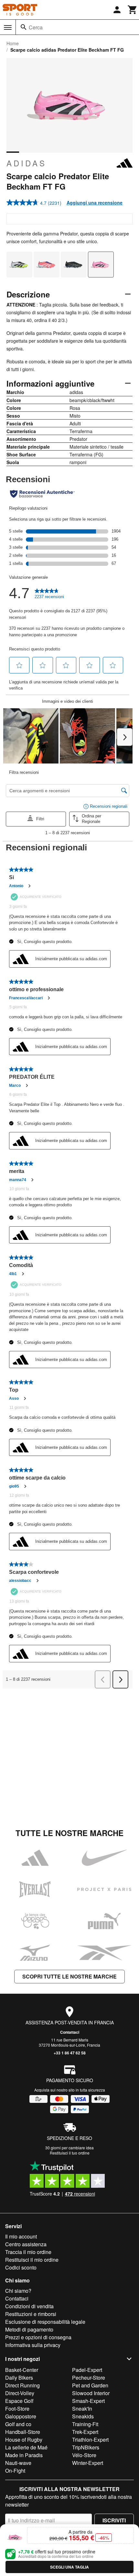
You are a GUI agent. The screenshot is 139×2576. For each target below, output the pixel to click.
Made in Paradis (24, 2455)
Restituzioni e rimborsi (31, 2314)
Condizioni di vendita (29, 2306)
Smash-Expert (88, 2401)
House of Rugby (24, 2440)
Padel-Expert (87, 2370)
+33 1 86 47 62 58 (70, 2053)
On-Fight (15, 2471)
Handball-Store (23, 2432)
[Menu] (8, 27)
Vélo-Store (84, 2455)
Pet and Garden (90, 2385)
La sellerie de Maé (26, 2447)
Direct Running (22, 2385)
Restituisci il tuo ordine (70, 2153)
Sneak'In (82, 2409)
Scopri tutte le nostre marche (69, 1976)
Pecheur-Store (89, 2378)
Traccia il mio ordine (28, 2252)
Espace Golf (19, 2401)
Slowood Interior (91, 2393)
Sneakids (83, 2416)
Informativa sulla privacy (33, 2345)
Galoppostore (21, 2416)
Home (13, 43)
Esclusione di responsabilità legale (45, 2322)
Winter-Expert (88, 2463)
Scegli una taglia (69, 2567)
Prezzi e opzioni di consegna (38, 2337)
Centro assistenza (26, 2244)
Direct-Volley (20, 2393)
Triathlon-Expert (90, 2440)
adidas (27, 163)
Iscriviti (114, 2520)
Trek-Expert (85, 2432)
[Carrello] (133, 10)
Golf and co (18, 2424)
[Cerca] (24, 27)
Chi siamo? (18, 2291)
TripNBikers (86, 2447)
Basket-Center (22, 2370)
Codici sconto (21, 2267)
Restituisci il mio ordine (32, 2260)
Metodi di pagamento (29, 2329)
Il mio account (21, 2236)
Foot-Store (17, 2409)
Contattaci (70, 2032)
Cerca (36, 27)
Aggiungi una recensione (95, 203)
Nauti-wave (18, 2463)
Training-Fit (85, 2424)
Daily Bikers (19, 2378)
